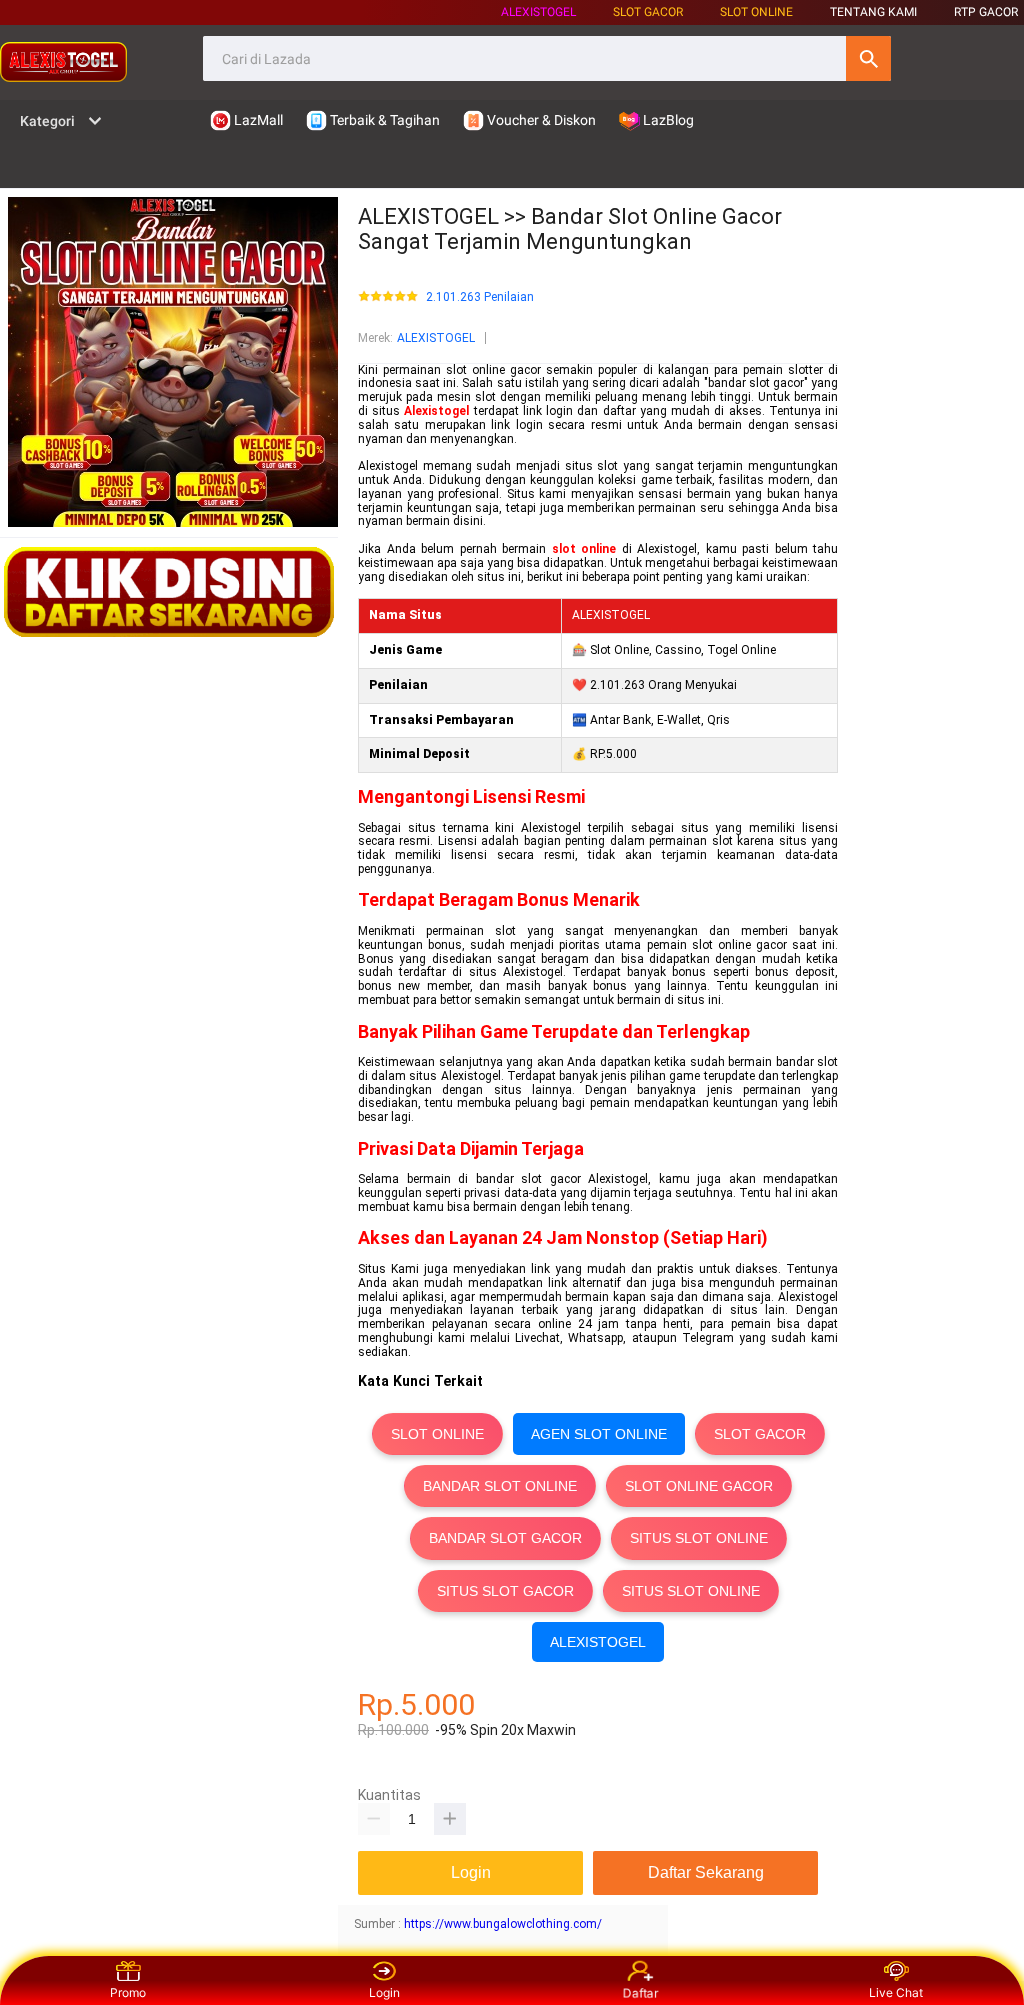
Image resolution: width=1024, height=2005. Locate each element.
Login (384, 1992)
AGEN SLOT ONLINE (599, 1434)
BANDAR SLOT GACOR (505, 1538)
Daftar (640, 1994)
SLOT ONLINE (756, 12)
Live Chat (896, 1992)
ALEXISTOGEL (538, 12)
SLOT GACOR (760, 1434)
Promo (128, 1992)
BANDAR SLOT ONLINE (500, 1486)
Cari (868, 58)
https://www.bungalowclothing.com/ (503, 1924)
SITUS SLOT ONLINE (699, 1538)
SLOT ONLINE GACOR (699, 1486)
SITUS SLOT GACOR (505, 1591)
